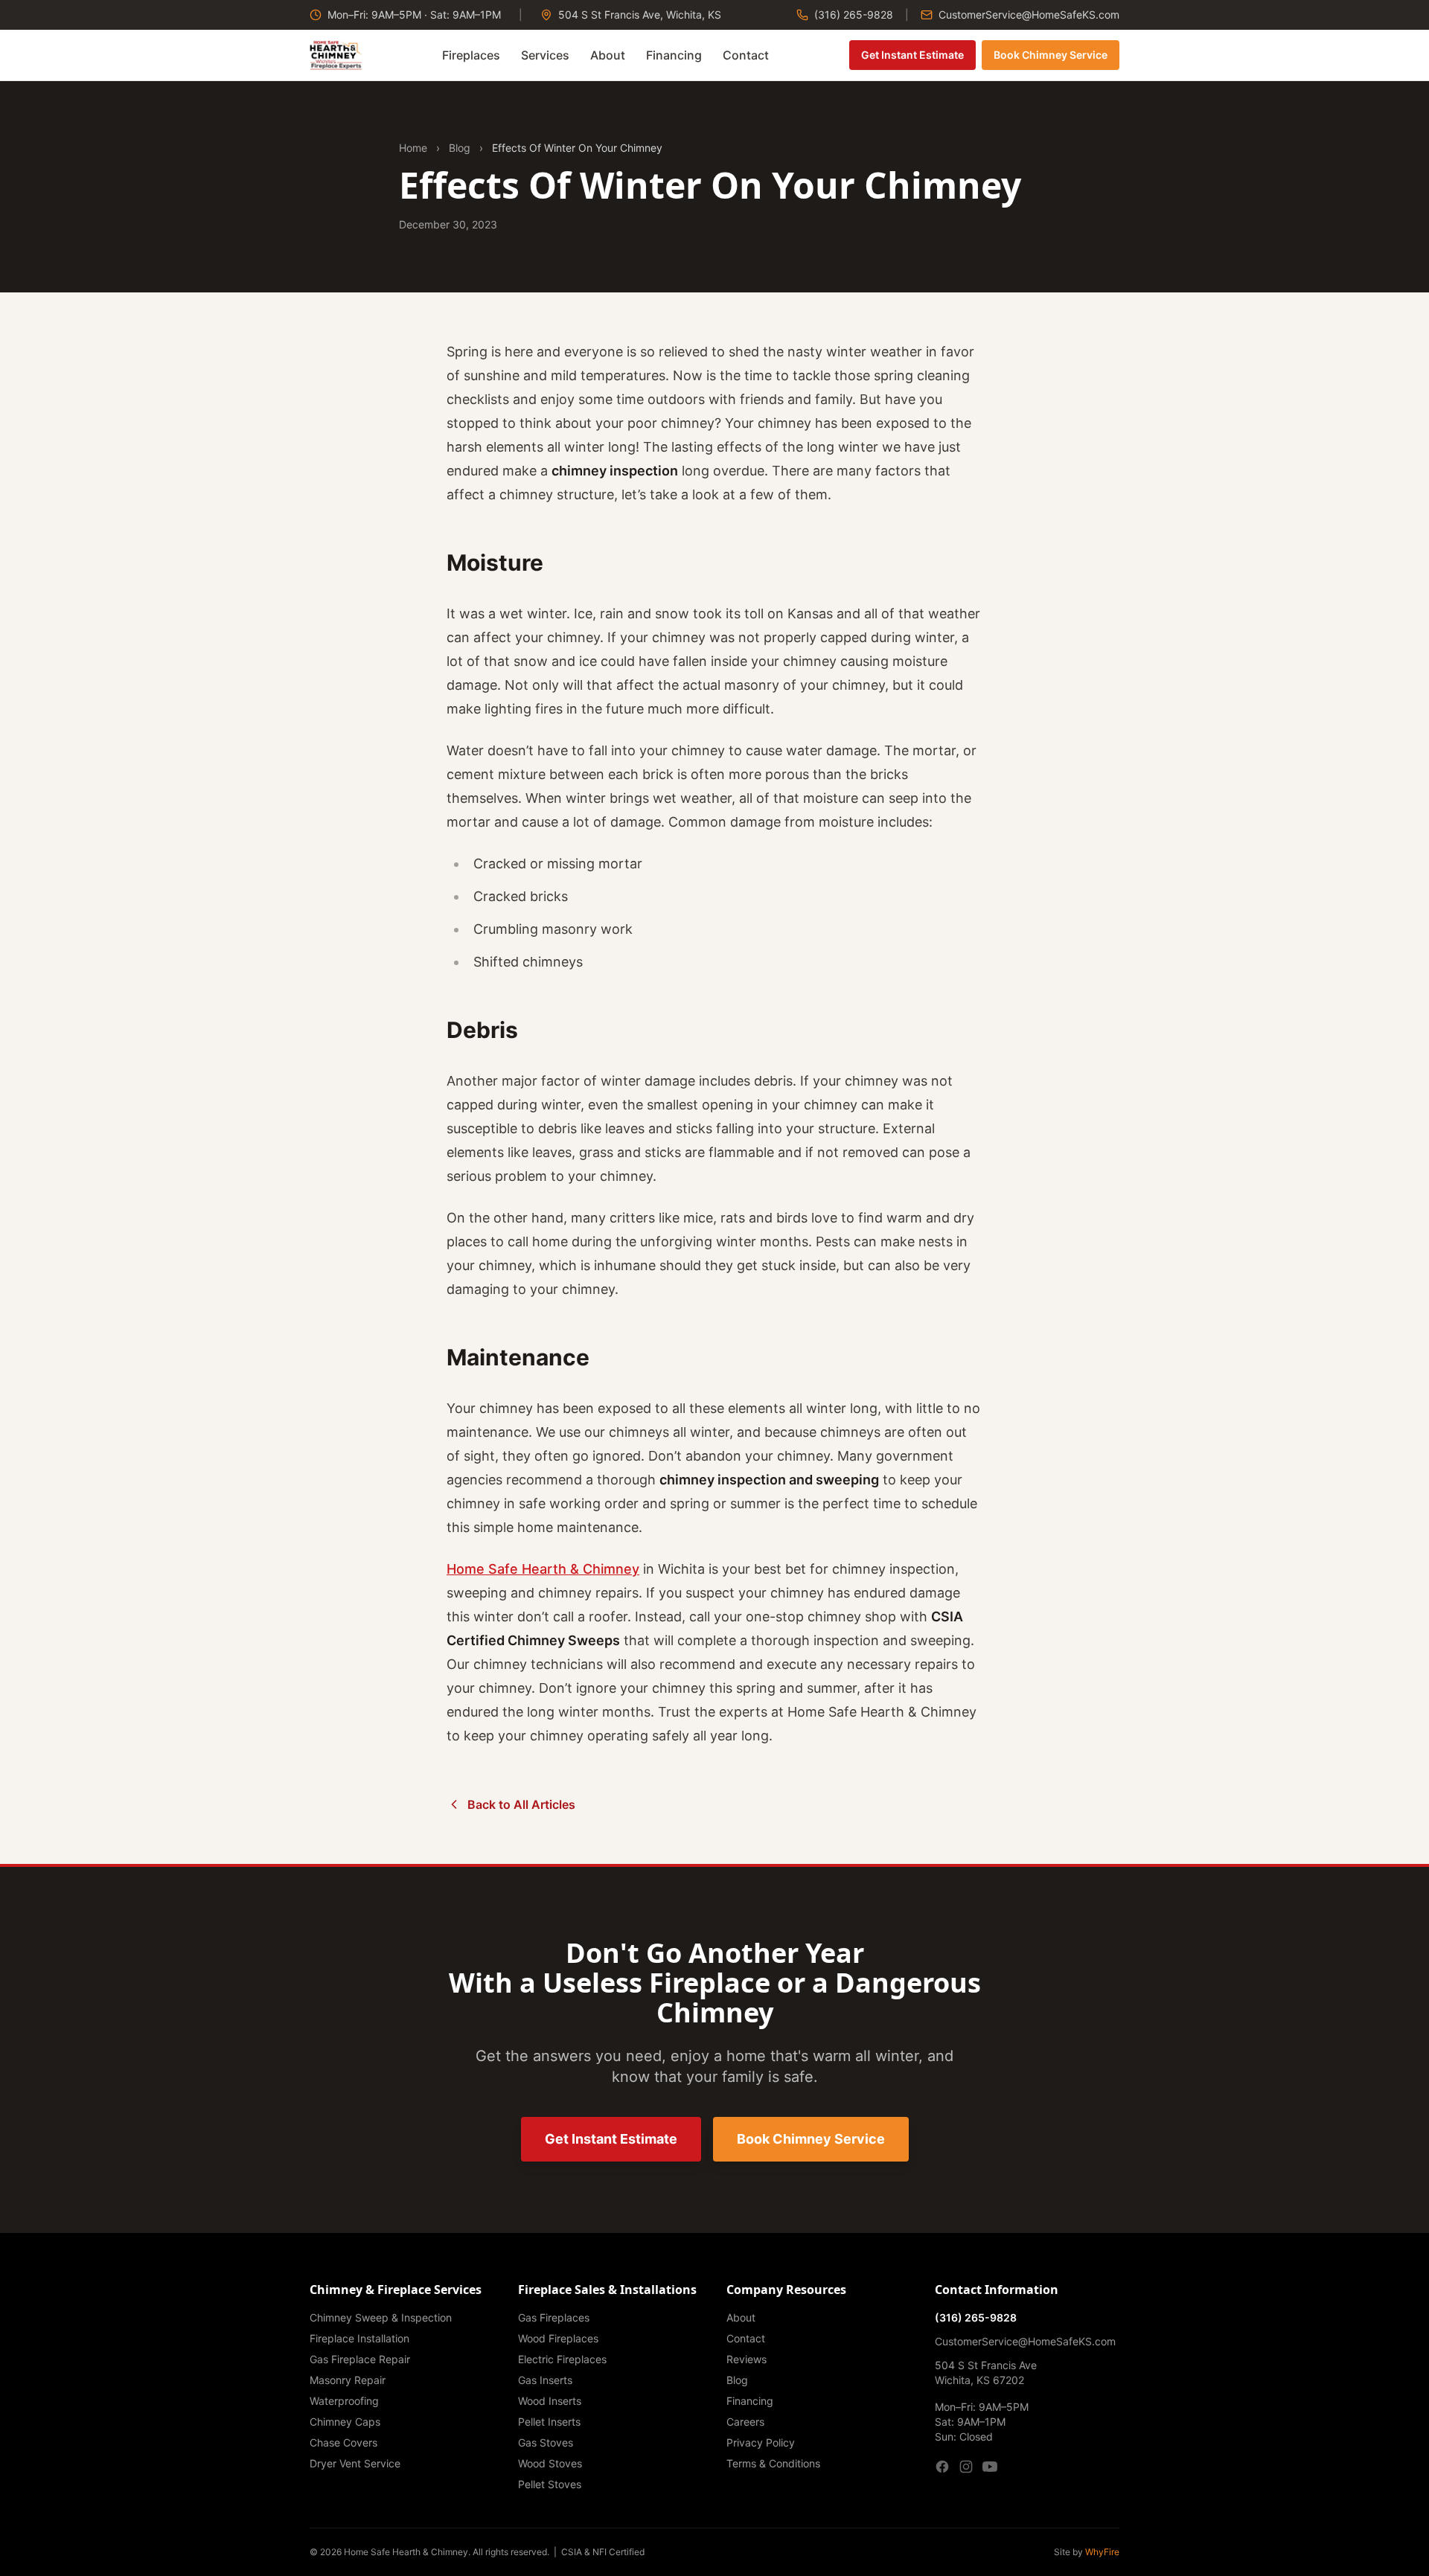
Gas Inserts (545, 2380)
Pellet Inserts (549, 2422)
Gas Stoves (546, 2442)
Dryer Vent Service (355, 2463)
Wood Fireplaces (558, 2338)
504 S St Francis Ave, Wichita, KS (638, 15)
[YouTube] (990, 2467)
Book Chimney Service (1051, 55)
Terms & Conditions (773, 2463)
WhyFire (1102, 2552)
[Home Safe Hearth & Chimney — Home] (336, 55)
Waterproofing (344, 2401)
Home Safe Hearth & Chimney (543, 1569)
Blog (460, 148)
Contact (746, 55)
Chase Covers (343, 2442)
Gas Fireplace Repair (360, 2359)
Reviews (747, 2359)
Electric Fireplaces (562, 2359)
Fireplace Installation (359, 2338)
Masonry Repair (348, 2380)
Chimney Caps (345, 2422)
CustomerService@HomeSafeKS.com (1027, 15)
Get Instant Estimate (912, 55)
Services (545, 55)
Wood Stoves (550, 2463)
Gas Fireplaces (554, 2317)
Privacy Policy (761, 2442)
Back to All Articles (521, 1804)
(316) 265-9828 (852, 15)
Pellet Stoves (550, 2484)
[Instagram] (966, 2467)
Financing (674, 55)
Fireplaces (471, 55)
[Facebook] (942, 2467)
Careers (745, 2422)
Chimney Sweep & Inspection (381, 2317)
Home (413, 148)
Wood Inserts (550, 2401)
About (608, 55)
